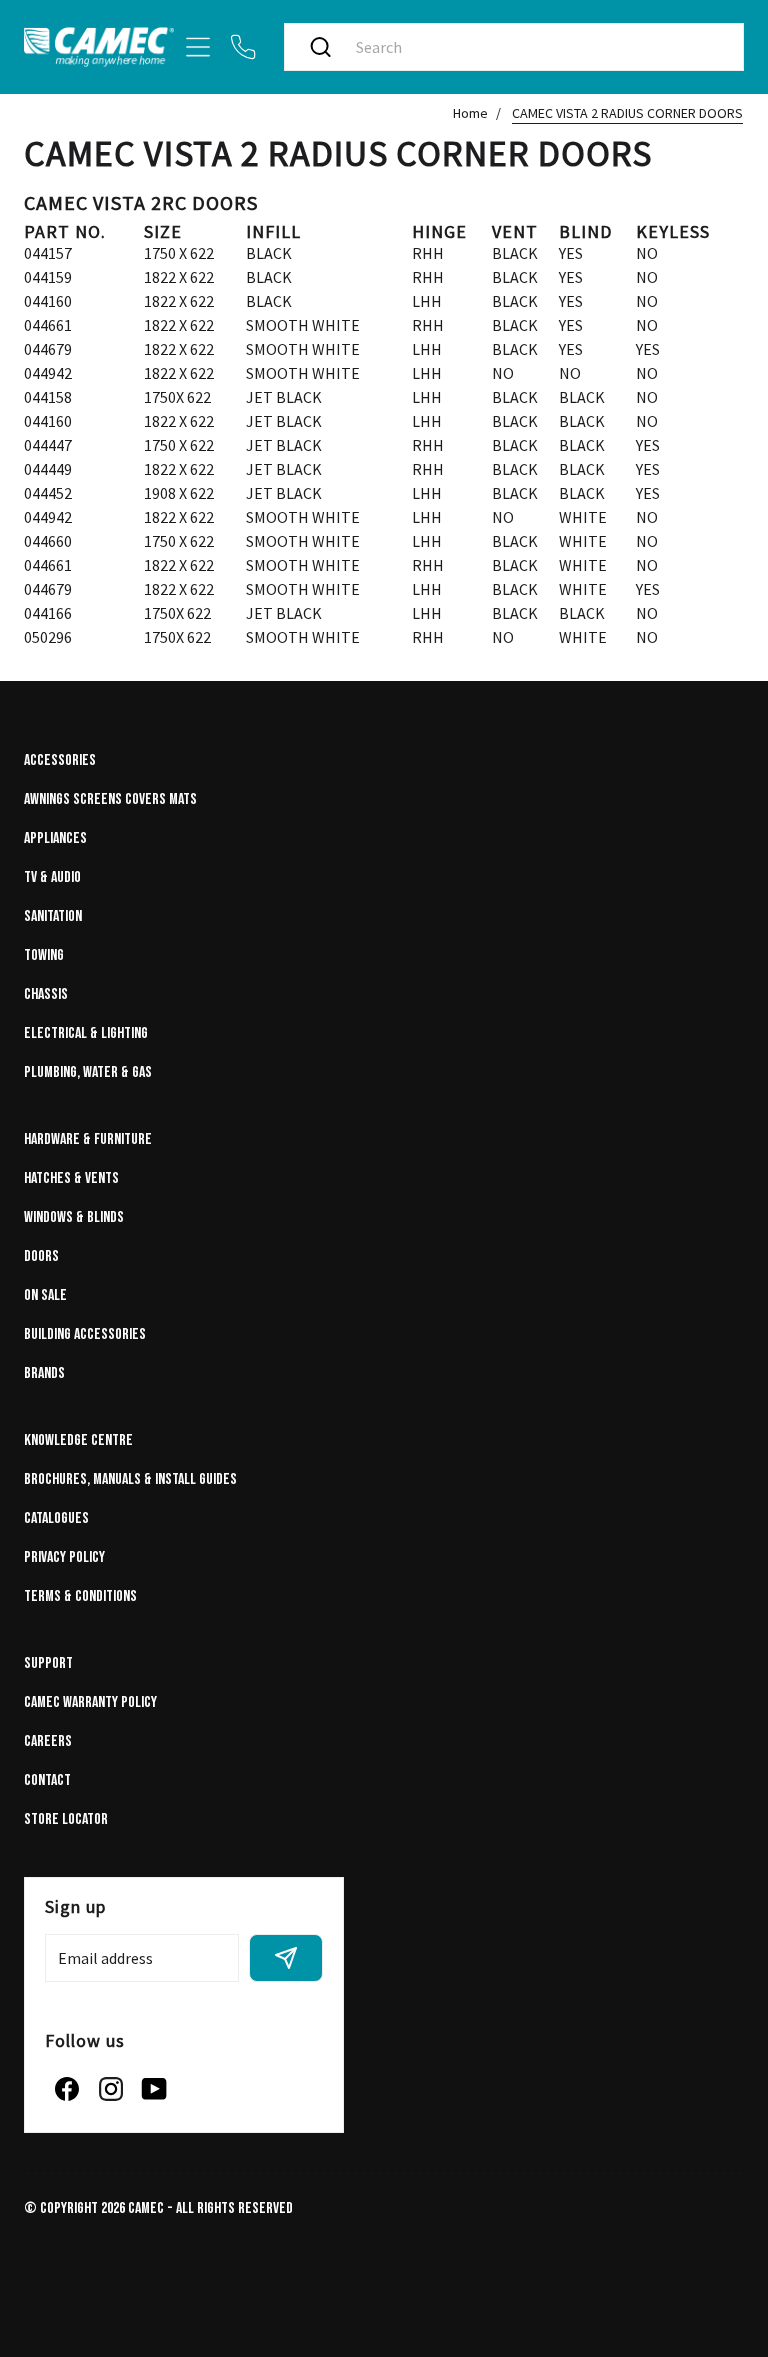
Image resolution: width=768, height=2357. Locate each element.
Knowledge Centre (78, 1440)
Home (470, 113)
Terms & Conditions (80, 1596)
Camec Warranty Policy (90, 1702)
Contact (47, 1780)
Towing (44, 955)
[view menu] (198, 47)
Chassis (46, 994)
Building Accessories (85, 1334)
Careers (48, 1741)
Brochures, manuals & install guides (130, 1479)
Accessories (60, 760)
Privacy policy (64, 1557)
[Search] (320, 47)
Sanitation (53, 916)
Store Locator (66, 1819)
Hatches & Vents (71, 1178)
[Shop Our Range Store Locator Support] (384, 47)
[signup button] (286, 1958)
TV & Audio (52, 877)
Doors (41, 1256)
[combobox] (534, 47)
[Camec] (99, 46)
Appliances (55, 838)
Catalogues (56, 1518)
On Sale (45, 1295)
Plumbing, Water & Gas (88, 1072)
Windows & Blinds (74, 1217)
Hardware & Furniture (88, 1139)
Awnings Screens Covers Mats (110, 799)
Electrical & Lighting (86, 1033)
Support (48, 1663)
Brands (44, 1373)
